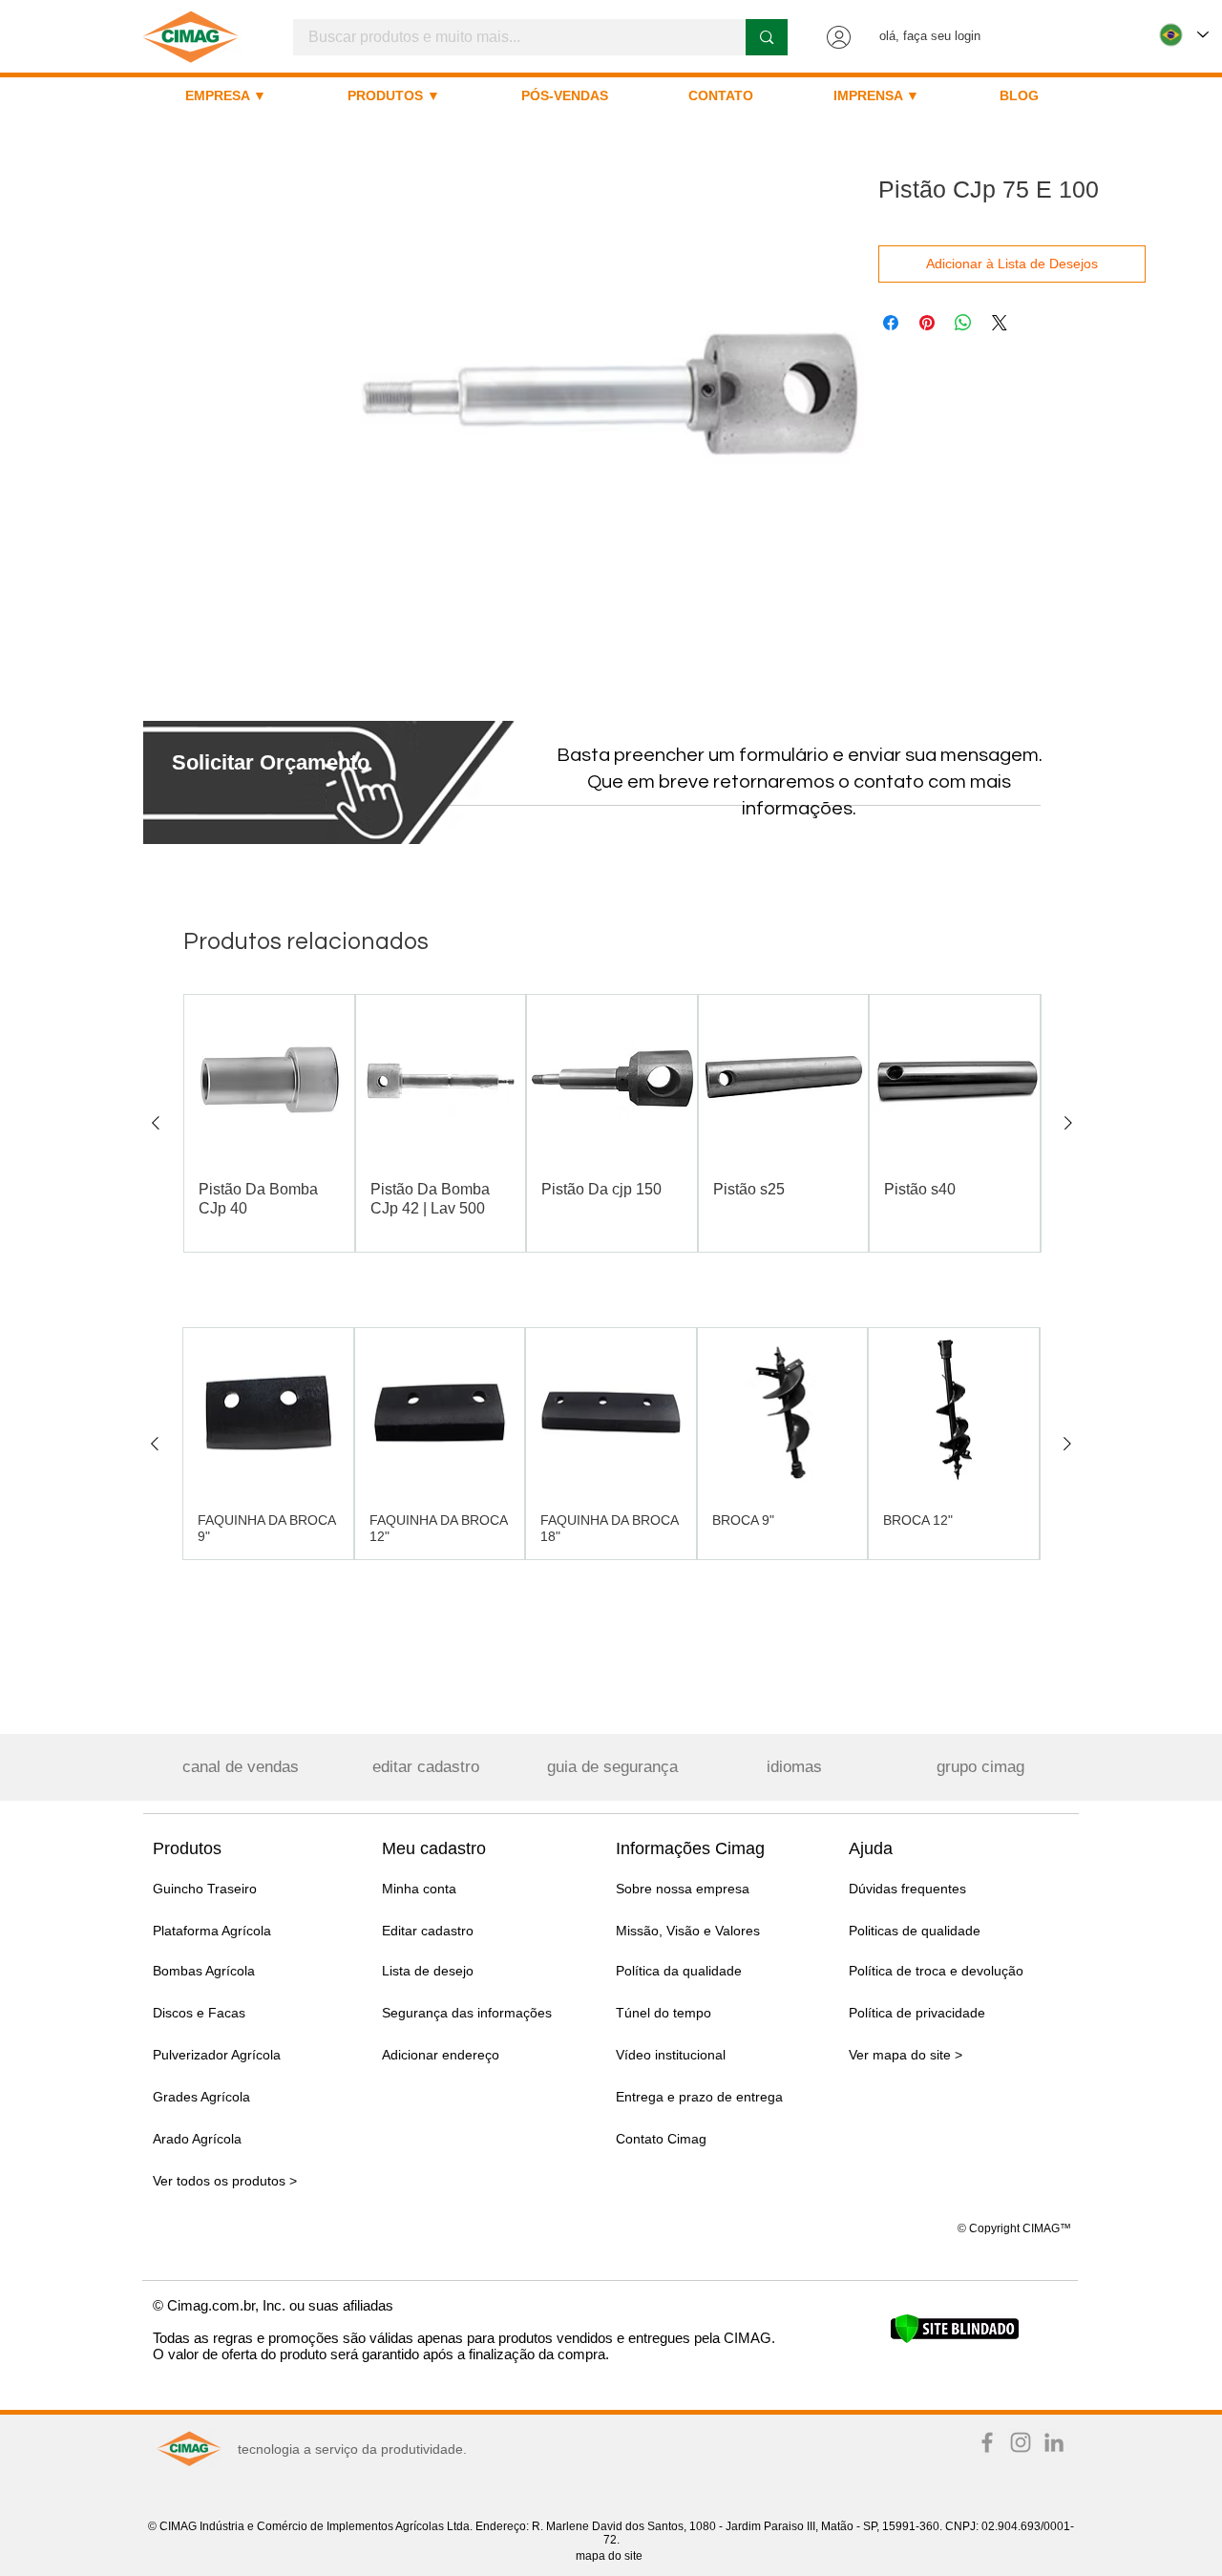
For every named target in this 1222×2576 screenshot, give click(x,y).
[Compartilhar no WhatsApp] (963, 323)
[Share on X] (1000, 323)
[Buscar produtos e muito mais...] (766, 37)
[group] (612, 1123)
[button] (271, 762)
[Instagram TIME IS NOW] (1021, 2442)
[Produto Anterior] (156, 1123)
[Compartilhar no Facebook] (891, 323)
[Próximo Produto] (1068, 1123)
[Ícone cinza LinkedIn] (1054, 2442)
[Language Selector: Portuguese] (1184, 35)
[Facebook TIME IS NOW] (987, 2442)
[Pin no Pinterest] (927, 323)
